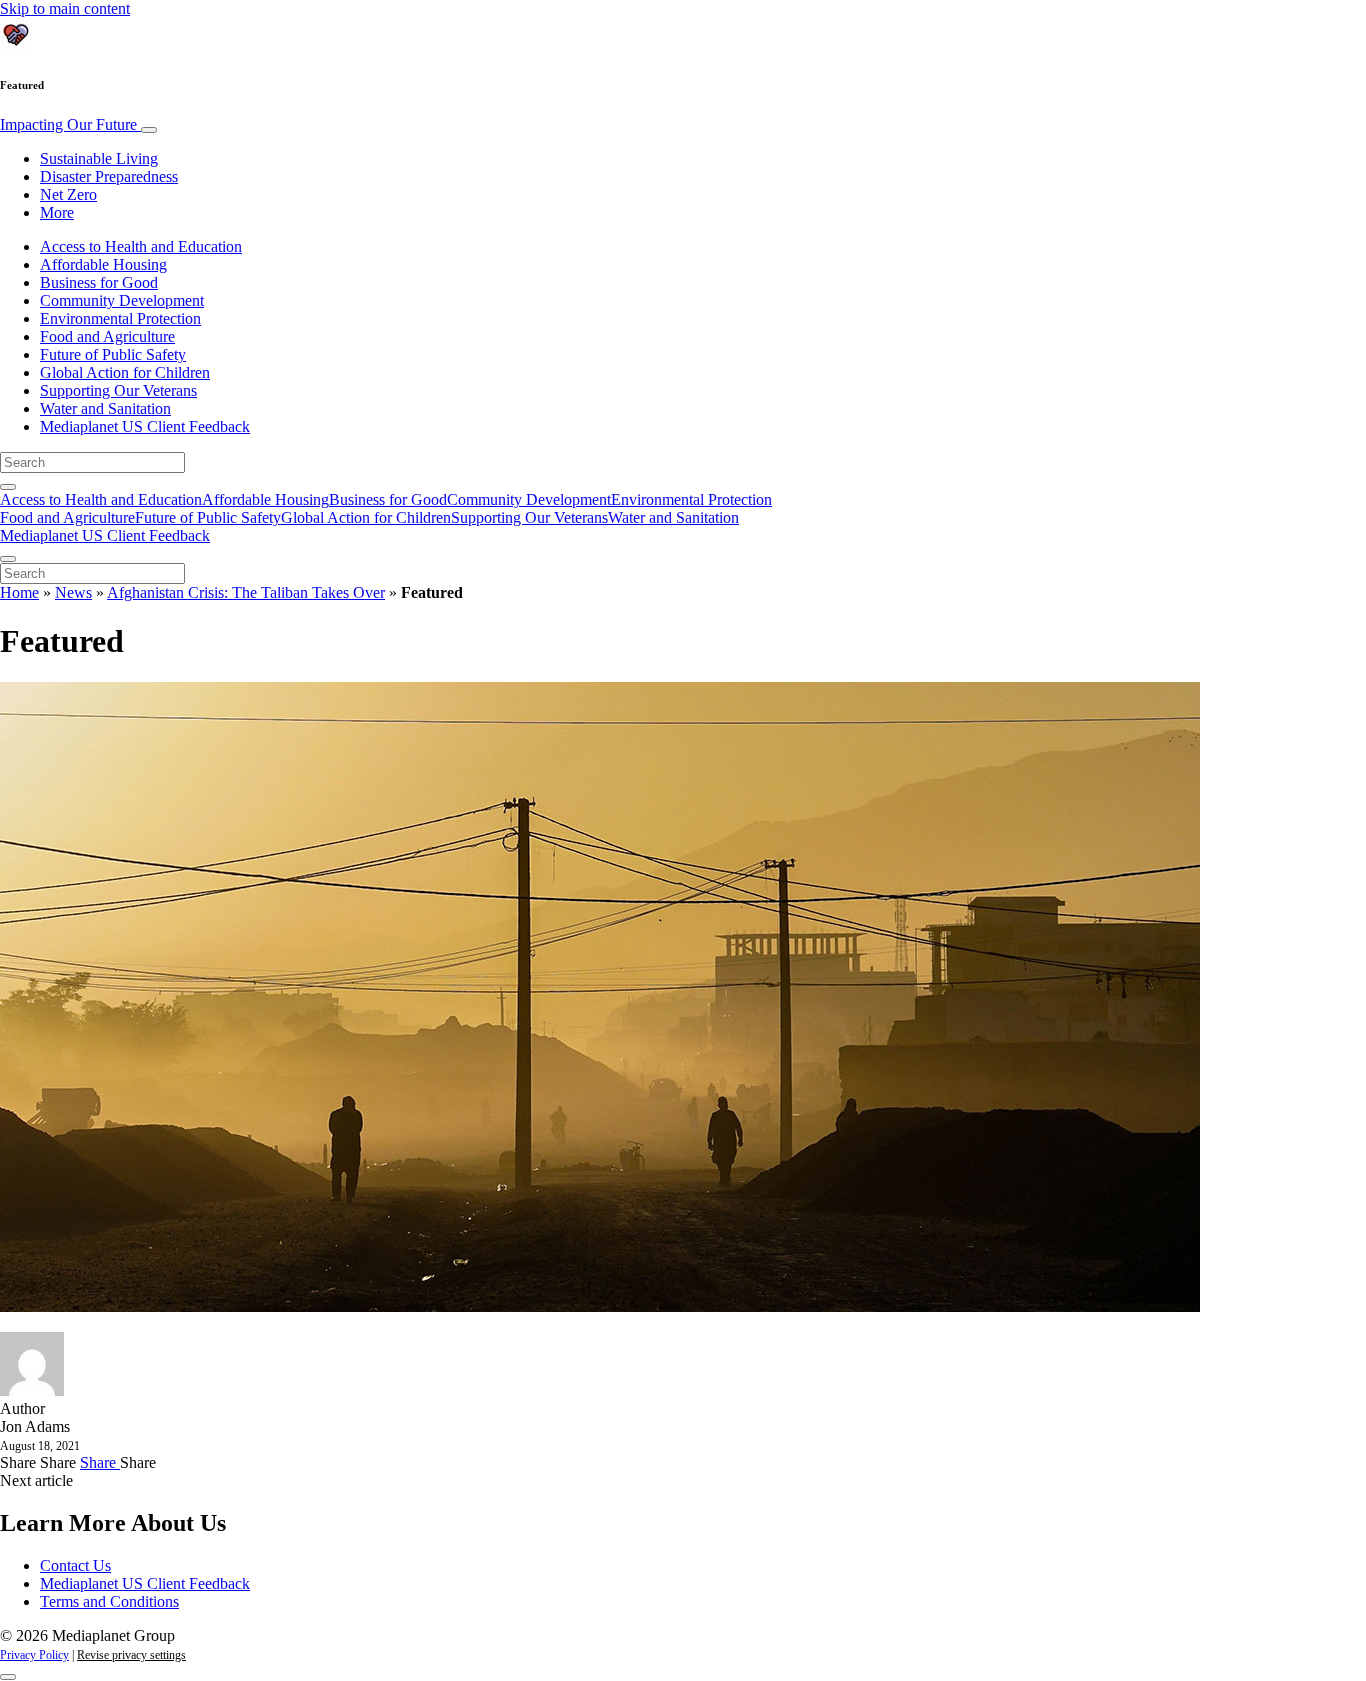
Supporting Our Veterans (118, 390)
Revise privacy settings (131, 1655)
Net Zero (68, 194)
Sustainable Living (99, 158)
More (57, 212)
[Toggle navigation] (149, 130)
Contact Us (75, 1565)
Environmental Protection (120, 318)
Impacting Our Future (70, 124)
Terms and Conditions (109, 1601)
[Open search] (8, 487)
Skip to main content (65, 8)
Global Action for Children (125, 372)
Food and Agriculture (107, 336)
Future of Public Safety (113, 354)
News (73, 592)
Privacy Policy (34, 1655)
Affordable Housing (103, 264)
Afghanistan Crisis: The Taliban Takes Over (246, 592)
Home (19, 592)
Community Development (122, 300)
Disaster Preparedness (109, 176)
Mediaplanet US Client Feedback (145, 426)
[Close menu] (8, 559)
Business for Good (99, 282)
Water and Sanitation (105, 408)
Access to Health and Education (141, 246)
